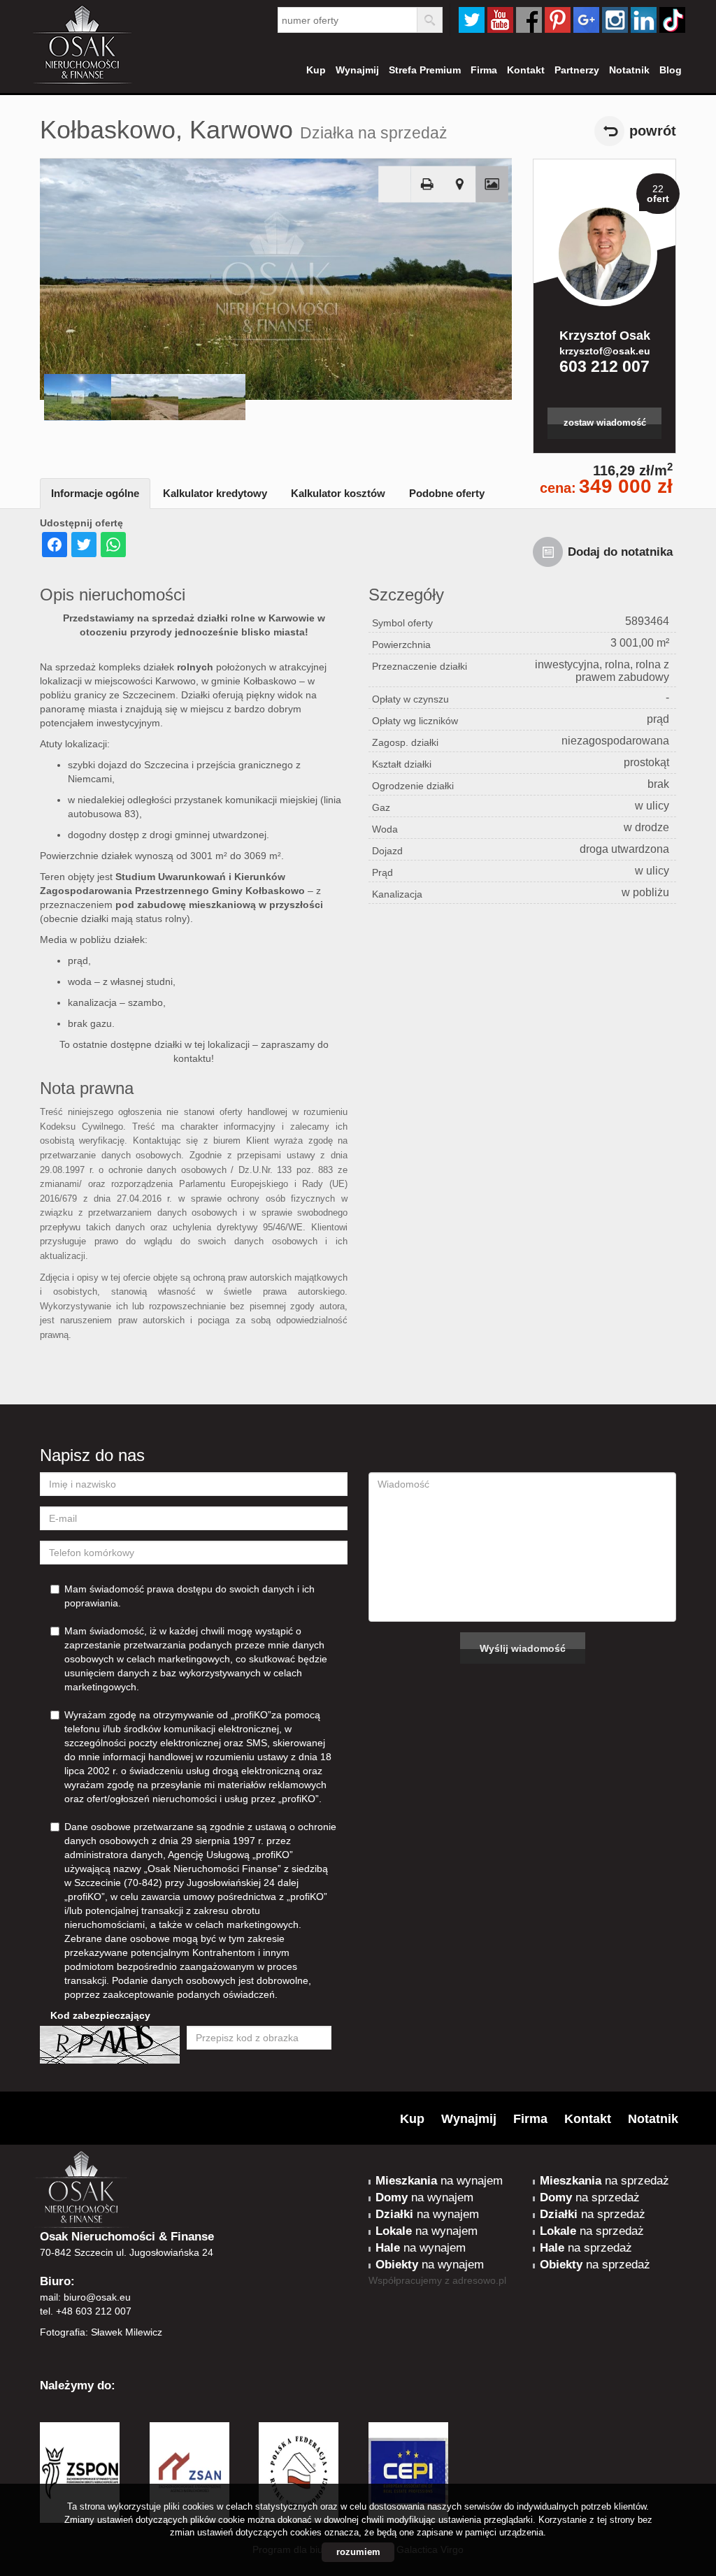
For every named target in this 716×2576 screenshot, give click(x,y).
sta (615, 20)
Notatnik (629, 70)
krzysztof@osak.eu (605, 351)
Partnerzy (577, 70)
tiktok (672, 20)
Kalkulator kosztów (338, 493)
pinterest (558, 20)
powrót (653, 131)
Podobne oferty (447, 493)
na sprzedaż (604, 2181)
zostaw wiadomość (605, 423)
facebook (529, 20)
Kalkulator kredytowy (215, 493)
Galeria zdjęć (492, 185)
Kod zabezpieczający (100, 2015)
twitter (472, 20)
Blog (671, 70)
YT (500, 20)
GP (586, 20)
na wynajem (439, 2181)
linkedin (644, 20)
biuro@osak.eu (97, 2297)
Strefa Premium (425, 70)
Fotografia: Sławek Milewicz (101, 2332)
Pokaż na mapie (459, 185)
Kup (316, 70)
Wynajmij (357, 70)
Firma (484, 70)
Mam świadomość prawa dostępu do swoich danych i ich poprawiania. (189, 1596)
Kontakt (526, 70)
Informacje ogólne (95, 493)
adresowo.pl (479, 2280)
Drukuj (427, 185)
